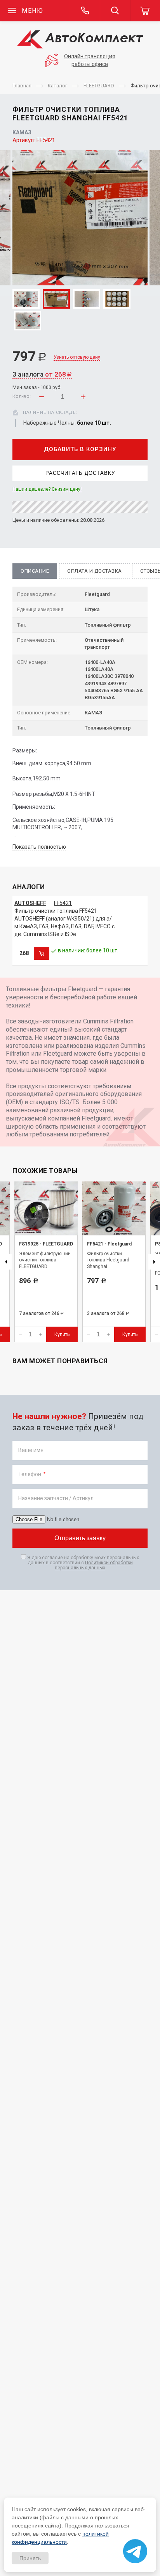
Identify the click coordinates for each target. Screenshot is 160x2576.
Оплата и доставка (95, 571)
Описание (35, 571)
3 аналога (42, 374)
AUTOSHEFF (30, 903)
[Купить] (42, 954)
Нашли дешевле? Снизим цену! (47, 489)
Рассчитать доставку (80, 473)
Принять (30, 2558)
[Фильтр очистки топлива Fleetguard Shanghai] (80, 218)
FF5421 (63, 903)
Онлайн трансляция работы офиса (90, 60)
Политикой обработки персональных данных (94, 1565)
